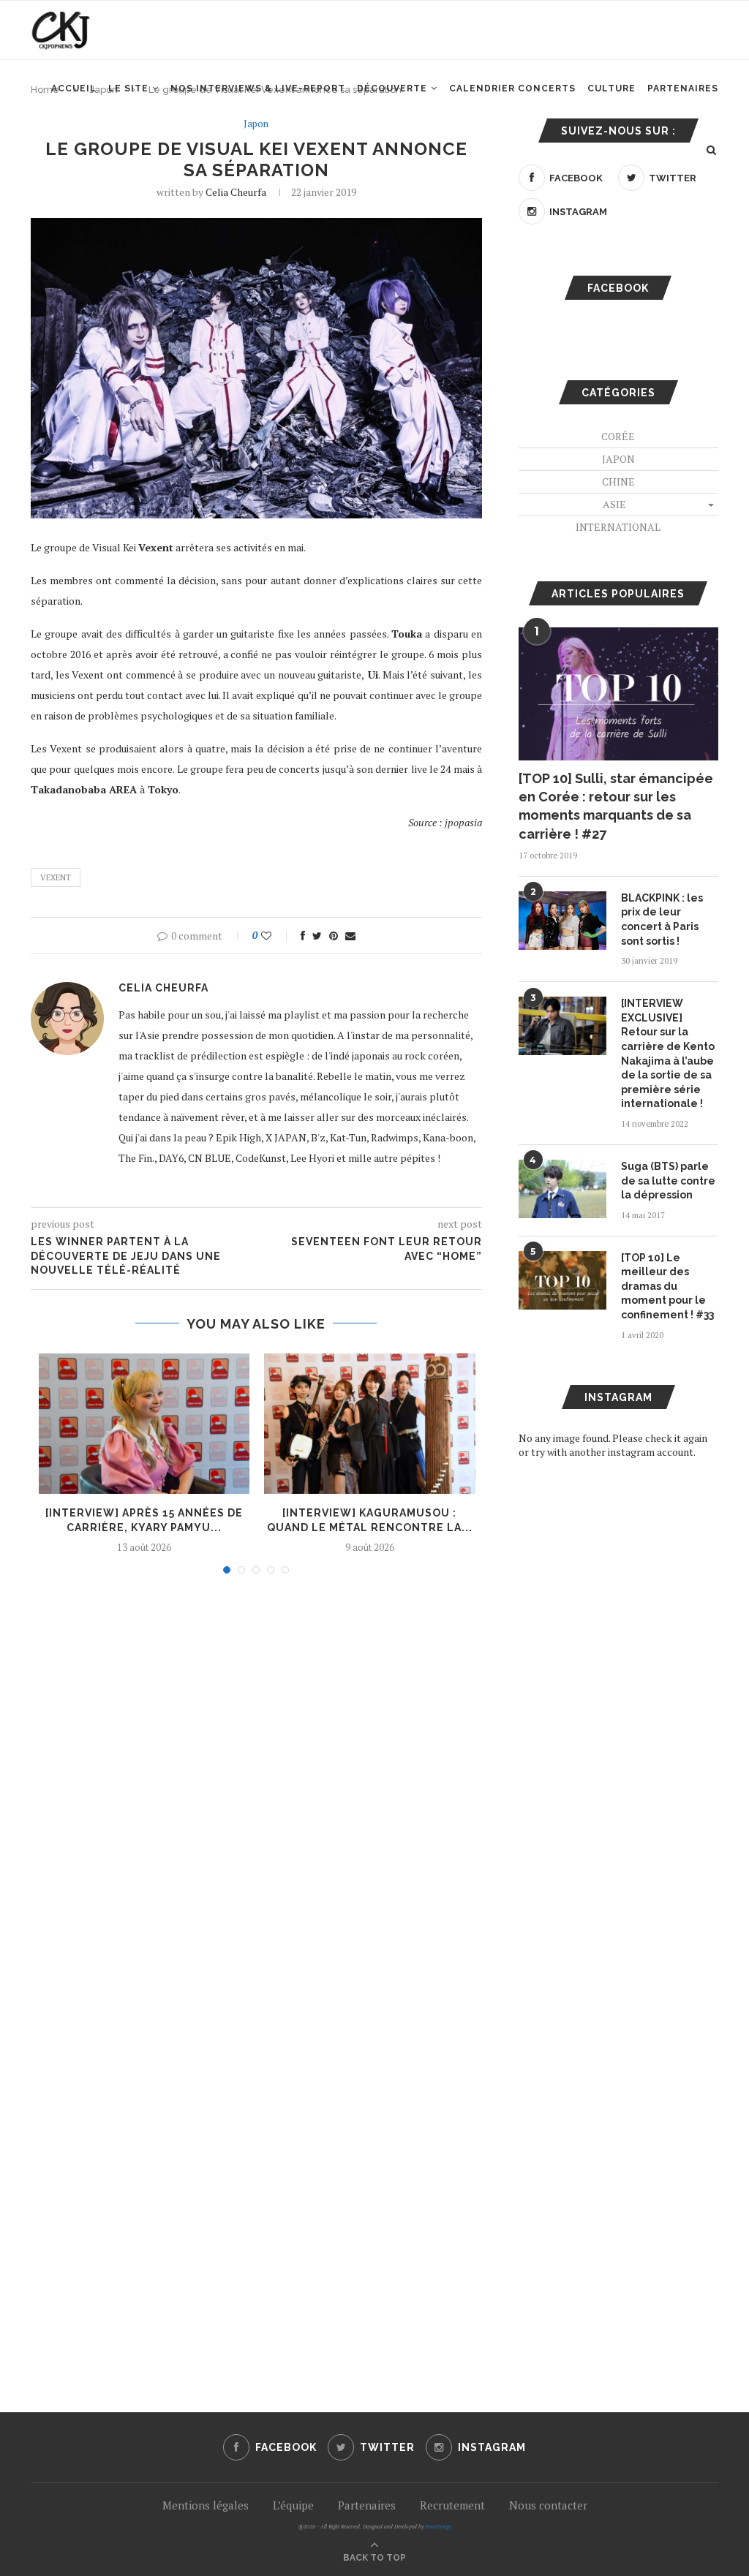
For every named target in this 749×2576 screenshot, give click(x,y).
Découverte (392, 88)
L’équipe (293, 2505)
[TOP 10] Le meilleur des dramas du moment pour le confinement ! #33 (667, 1286)
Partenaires (683, 88)
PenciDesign (438, 2527)
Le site (128, 88)
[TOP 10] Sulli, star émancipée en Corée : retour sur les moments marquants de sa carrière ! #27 (616, 806)
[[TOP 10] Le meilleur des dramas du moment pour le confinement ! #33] (562, 1280)
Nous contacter (548, 2505)
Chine (618, 481)
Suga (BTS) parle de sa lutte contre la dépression (668, 1181)
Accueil (74, 88)
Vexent (56, 877)
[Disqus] (256, 1783)
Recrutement (452, 2505)
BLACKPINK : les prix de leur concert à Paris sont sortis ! (662, 919)
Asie (614, 504)
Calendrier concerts (512, 88)
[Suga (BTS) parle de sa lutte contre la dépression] (562, 1189)
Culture (611, 88)
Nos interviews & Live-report (258, 88)
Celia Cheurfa (236, 192)
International (618, 527)
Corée (618, 436)
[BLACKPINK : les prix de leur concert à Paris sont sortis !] (562, 921)
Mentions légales (206, 2505)
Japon (256, 124)
